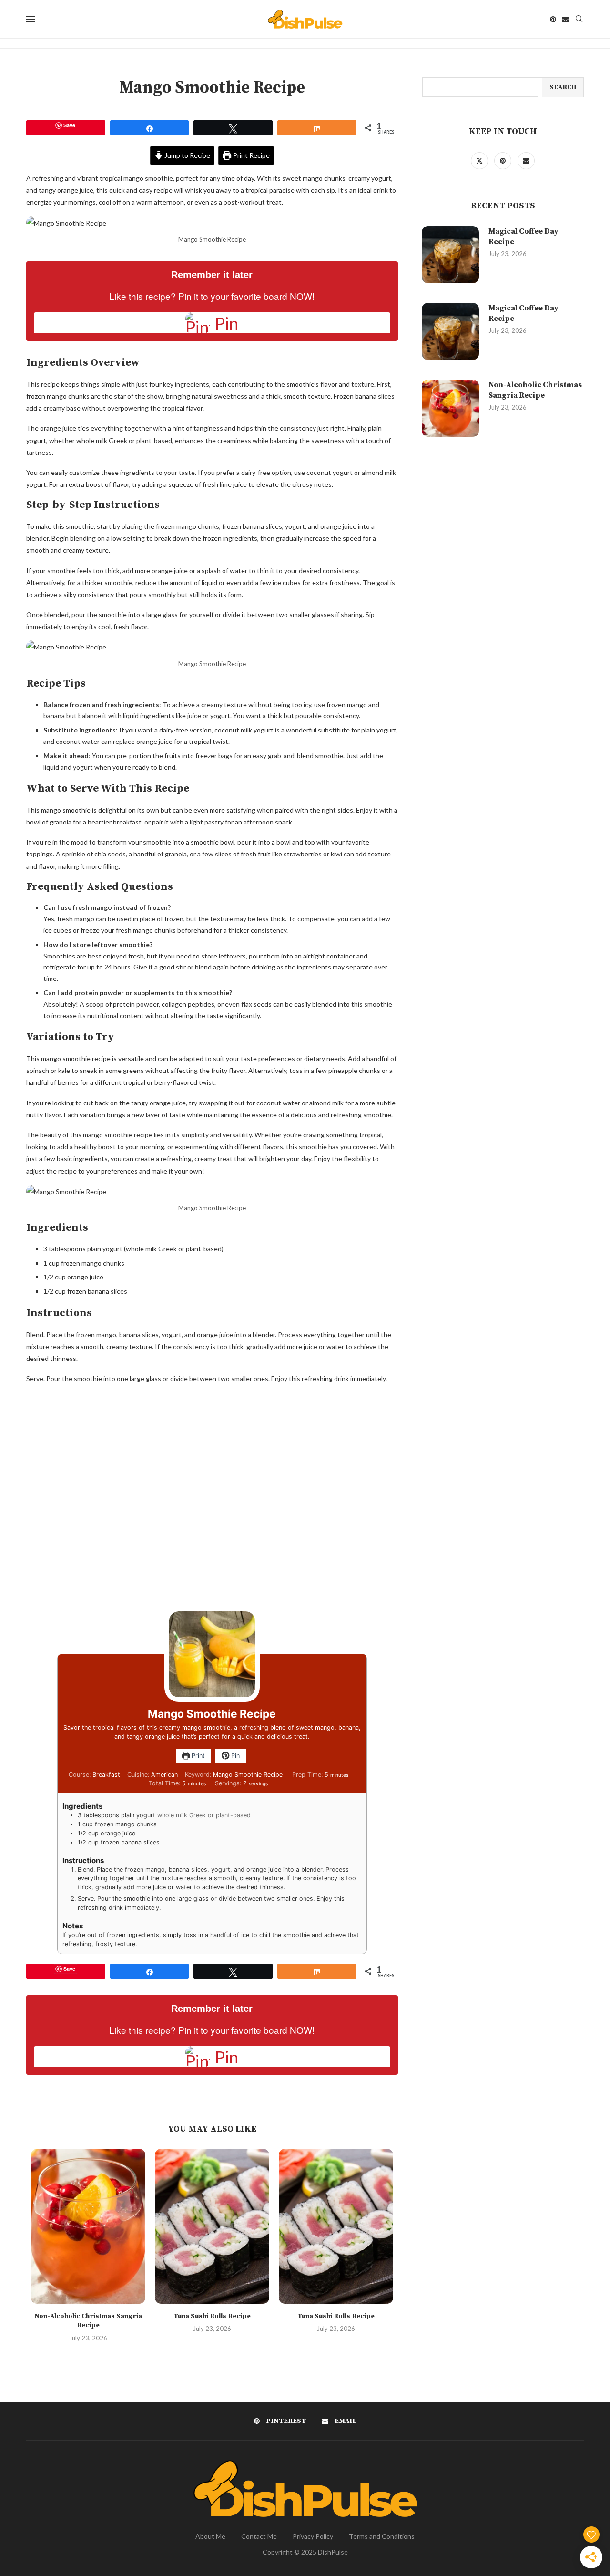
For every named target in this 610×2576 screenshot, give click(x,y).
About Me (210, 2536)
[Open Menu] (30, 19)
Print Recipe (251, 155)
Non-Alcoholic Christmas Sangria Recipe (88, 2321)
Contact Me (259, 2536)
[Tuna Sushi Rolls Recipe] (212, 2226)
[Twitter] (480, 160)
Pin (234, 1756)
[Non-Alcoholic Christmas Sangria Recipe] (88, 2226)
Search (563, 87)
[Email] (565, 19)
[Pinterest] (553, 19)
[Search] (579, 19)
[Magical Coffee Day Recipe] (450, 255)
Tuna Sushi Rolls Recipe (212, 2316)
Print (197, 1756)
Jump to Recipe (187, 155)
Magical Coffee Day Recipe (524, 237)
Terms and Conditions (382, 2536)
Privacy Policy (313, 2536)
